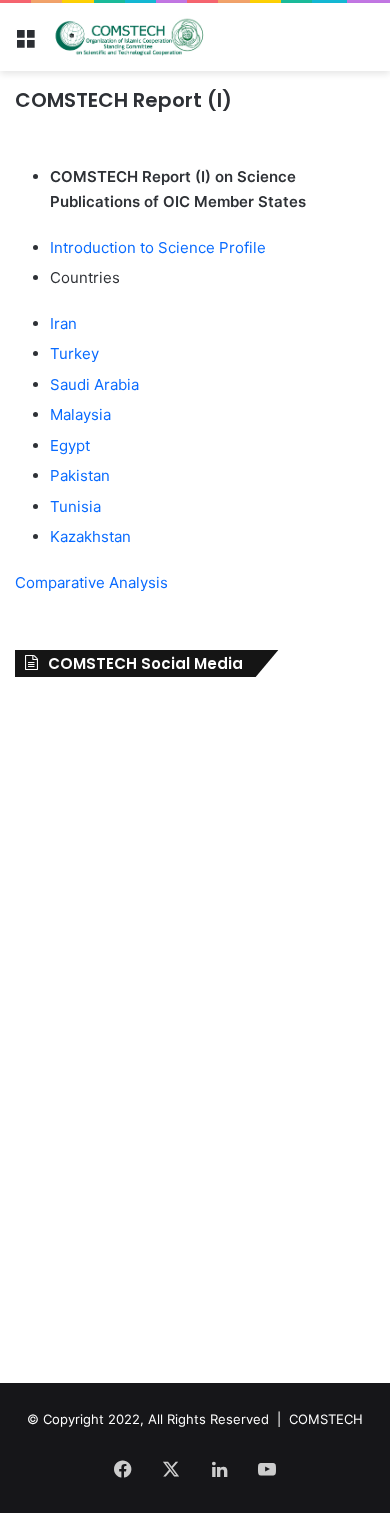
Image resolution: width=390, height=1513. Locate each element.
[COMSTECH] (130, 37)
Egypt (72, 445)
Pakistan (82, 475)
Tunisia (77, 506)
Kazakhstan (92, 536)
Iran (65, 323)
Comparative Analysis (93, 582)
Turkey (76, 353)
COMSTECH (326, 1419)
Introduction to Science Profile (160, 247)
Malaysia (80, 414)
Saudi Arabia (96, 384)
